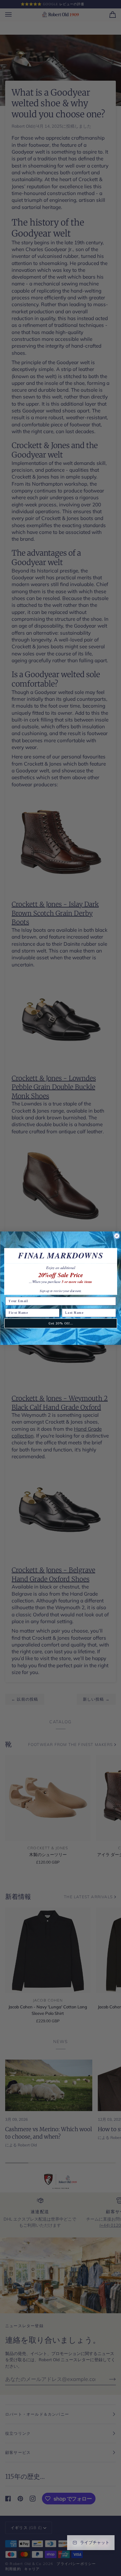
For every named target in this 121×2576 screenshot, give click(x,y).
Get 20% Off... (60, 1323)
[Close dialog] (117, 1236)
